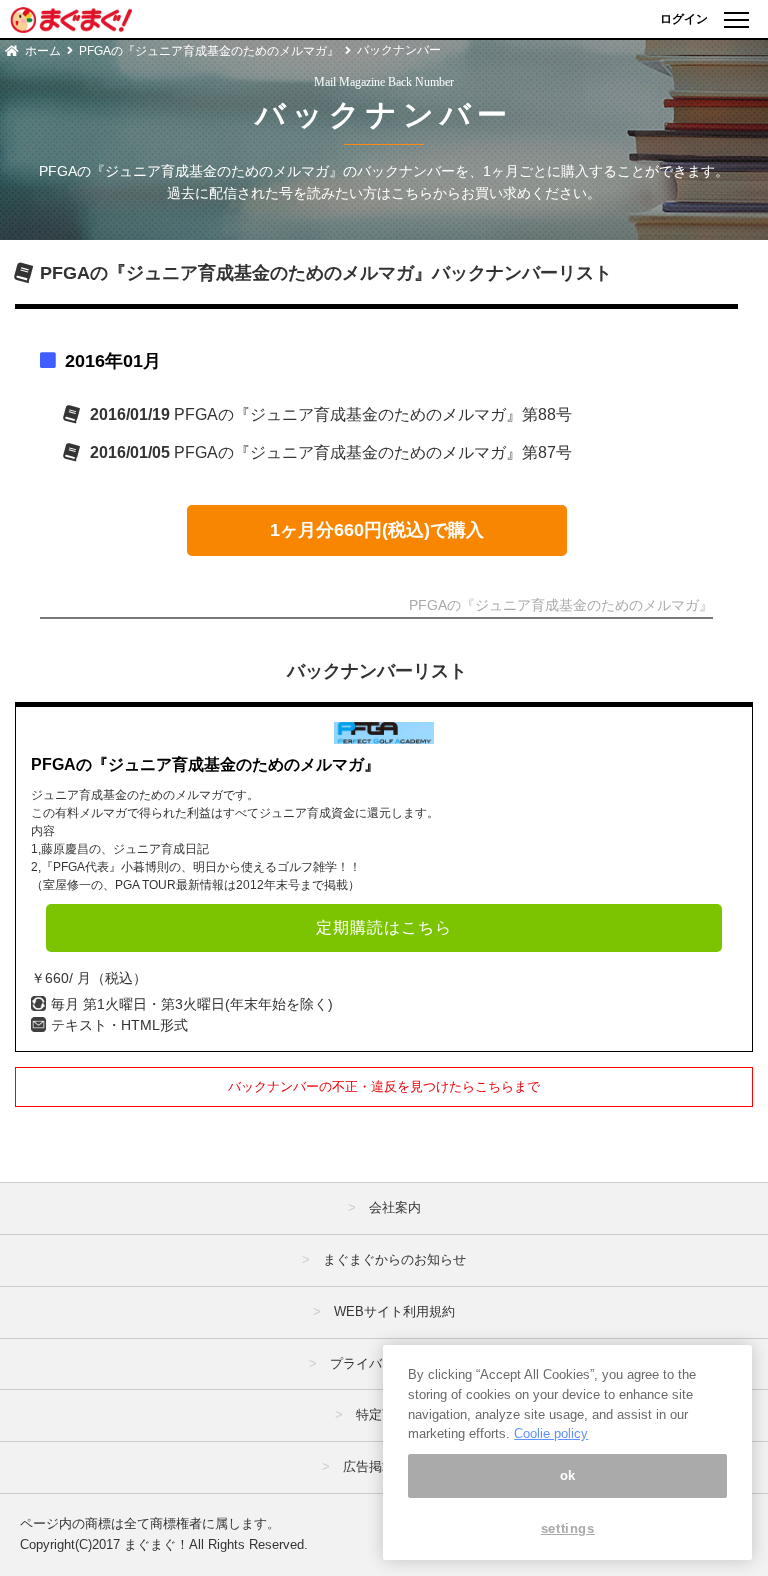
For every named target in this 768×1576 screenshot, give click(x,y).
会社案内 (395, 1207)
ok (568, 1475)
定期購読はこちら (384, 927)
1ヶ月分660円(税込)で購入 (377, 530)
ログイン (684, 19)
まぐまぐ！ (156, 1544)
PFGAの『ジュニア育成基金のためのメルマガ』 (209, 51)
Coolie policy (551, 1433)
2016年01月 (113, 361)
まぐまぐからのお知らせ (394, 1259)
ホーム (43, 51)
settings (568, 1528)
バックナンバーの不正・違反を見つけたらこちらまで (384, 1086)
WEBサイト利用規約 (394, 1311)
